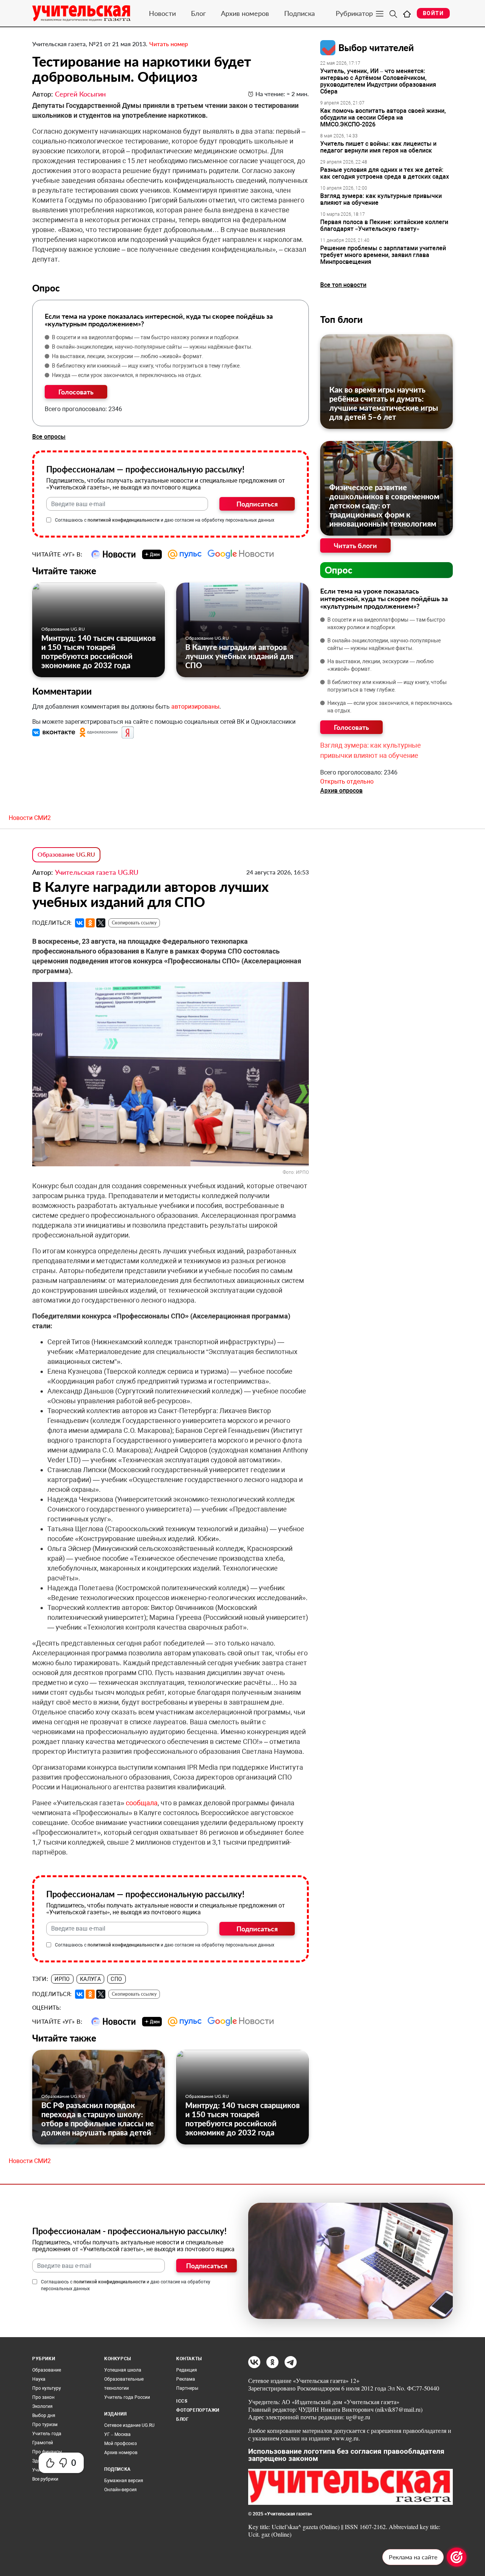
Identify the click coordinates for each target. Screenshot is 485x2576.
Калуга (91, 1979)
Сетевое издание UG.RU (129, 2425)
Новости (162, 13)
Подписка (300, 13)
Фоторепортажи (198, 2410)
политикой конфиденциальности (124, 520)
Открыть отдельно (347, 782)
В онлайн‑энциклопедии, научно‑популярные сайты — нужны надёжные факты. (152, 347)
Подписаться (257, 504)
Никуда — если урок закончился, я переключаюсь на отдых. (127, 375)
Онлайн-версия (120, 2490)
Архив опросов (341, 791)
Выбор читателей (376, 48)
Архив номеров (245, 13)
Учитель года (47, 2434)
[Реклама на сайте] (457, 2557)
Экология (42, 2406)
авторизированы (195, 707)
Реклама (186, 2379)
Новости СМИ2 (30, 818)
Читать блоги (355, 545)
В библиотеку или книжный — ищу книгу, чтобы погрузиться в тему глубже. (146, 366)
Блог (198, 13)
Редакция (187, 2370)
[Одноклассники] (90, 923)
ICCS (182, 2401)
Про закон (43, 2397)
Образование (47, 2370)
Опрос (339, 570)
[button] (55, 732)
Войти (433, 13)
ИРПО (62, 1979)
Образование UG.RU (63, 629)
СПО (116, 1979)
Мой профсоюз (120, 2444)
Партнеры (187, 2388)
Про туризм (45, 2425)
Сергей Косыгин (80, 94)
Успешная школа (123, 2370)
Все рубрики (45, 2479)
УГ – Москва (117, 2434)
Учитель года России (127, 2397)
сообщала (142, 1803)
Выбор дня (44, 2415)
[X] (101, 923)
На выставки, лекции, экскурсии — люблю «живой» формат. (128, 356)
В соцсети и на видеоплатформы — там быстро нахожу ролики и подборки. (146, 337)
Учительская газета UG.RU (97, 872)
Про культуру (47, 2388)
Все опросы (49, 437)
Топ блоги (341, 319)
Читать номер (169, 44)
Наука (39, 2379)
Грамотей (43, 2443)
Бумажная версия (124, 2481)
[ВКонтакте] (80, 923)
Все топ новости (343, 285)
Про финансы (47, 2452)
